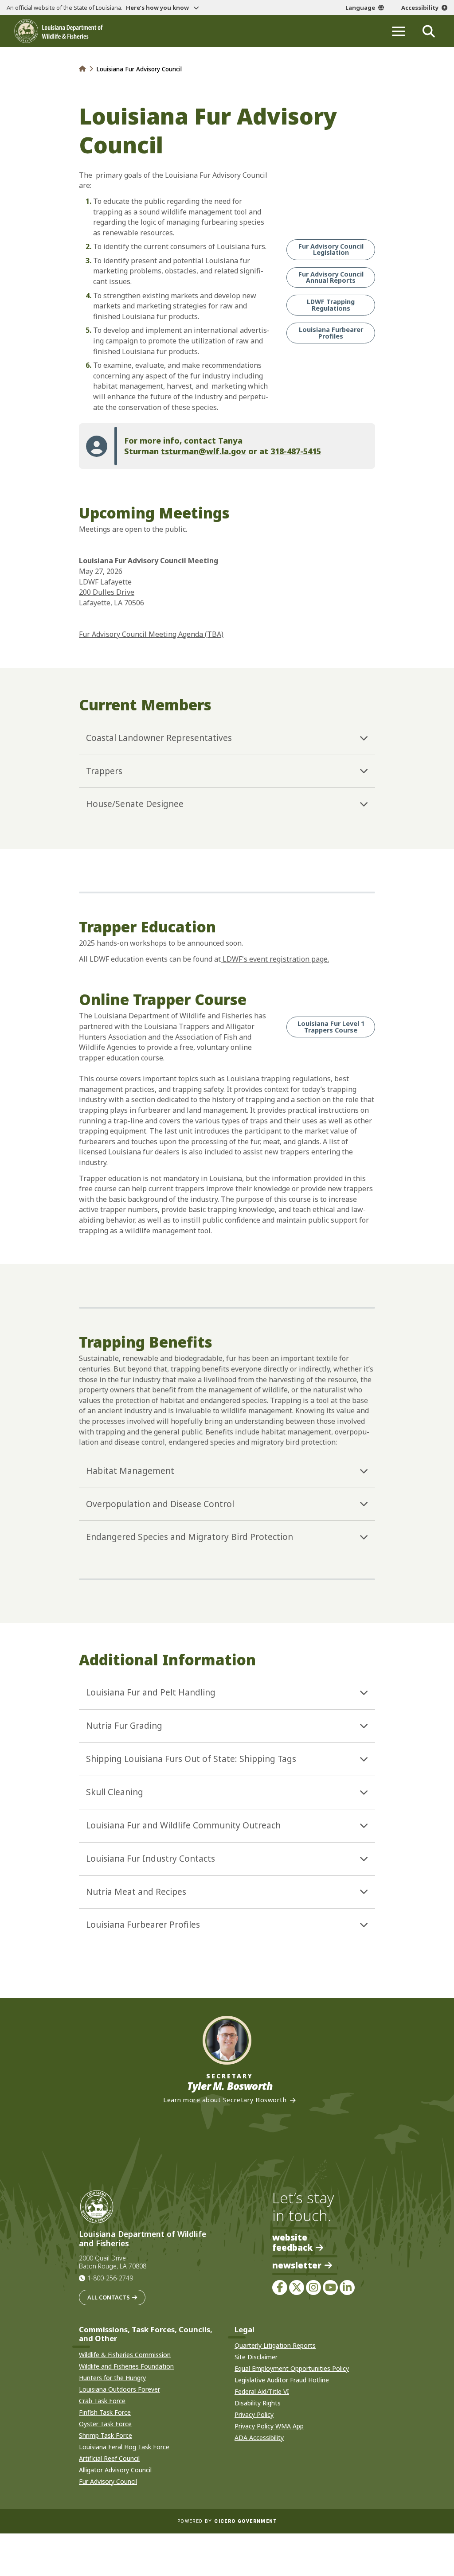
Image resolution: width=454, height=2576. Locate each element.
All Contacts (109, 2297)
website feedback (292, 2242)
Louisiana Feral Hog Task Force (124, 2447)
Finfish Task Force (105, 2412)
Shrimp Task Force (106, 2435)
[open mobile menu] (399, 31)
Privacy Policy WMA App (269, 2426)
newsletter (297, 2266)
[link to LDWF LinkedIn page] (347, 2288)
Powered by (227, 2521)
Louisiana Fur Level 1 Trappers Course (331, 1027)
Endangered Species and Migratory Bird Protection (190, 1537)
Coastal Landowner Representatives (159, 738)
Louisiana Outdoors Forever (119, 2389)
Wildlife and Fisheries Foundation (126, 2366)
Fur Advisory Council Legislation (331, 249)
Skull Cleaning (115, 1792)
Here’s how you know (158, 8)
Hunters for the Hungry (112, 2378)
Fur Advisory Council (108, 2481)
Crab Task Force (102, 2401)
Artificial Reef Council (109, 2458)
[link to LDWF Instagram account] (313, 2288)
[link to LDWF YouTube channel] (330, 2288)
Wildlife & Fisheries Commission (125, 2355)
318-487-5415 (296, 451)
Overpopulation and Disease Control (160, 1504)
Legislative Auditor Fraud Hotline (282, 2380)
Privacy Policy (254, 2414)
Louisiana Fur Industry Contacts (151, 1859)
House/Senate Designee (135, 804)
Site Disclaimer (256, 2357)
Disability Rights (258, 2403)
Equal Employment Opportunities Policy (292, 2368)
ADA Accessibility (259, 2438)
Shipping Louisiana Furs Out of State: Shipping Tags (191, 1759)
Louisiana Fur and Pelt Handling (151, 1692)
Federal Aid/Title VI (262, 2391)
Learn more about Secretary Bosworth (225, 2100)
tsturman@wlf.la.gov (204, 451)
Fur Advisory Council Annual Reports (331, 277)
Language (360, 8)
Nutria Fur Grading (124, 1726)
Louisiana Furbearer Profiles (331, 333)
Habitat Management (130, 1471)
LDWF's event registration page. (275, 959)
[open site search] (429, 31)
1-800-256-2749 (110, 2278)
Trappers (104, 771)
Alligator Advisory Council (115, 2470)
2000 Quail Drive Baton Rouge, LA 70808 (113, 2262)
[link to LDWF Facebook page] (280, 2288)
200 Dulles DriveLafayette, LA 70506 (112, 597)
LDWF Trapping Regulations (331, 305)
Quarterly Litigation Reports (275, 2345)
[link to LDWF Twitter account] (297, 2288)
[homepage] (59, 31)
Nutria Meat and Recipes (136, 1892)
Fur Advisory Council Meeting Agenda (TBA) (151, 634)
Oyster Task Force (105, 2424)
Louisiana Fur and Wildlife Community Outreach (183, 1825)
